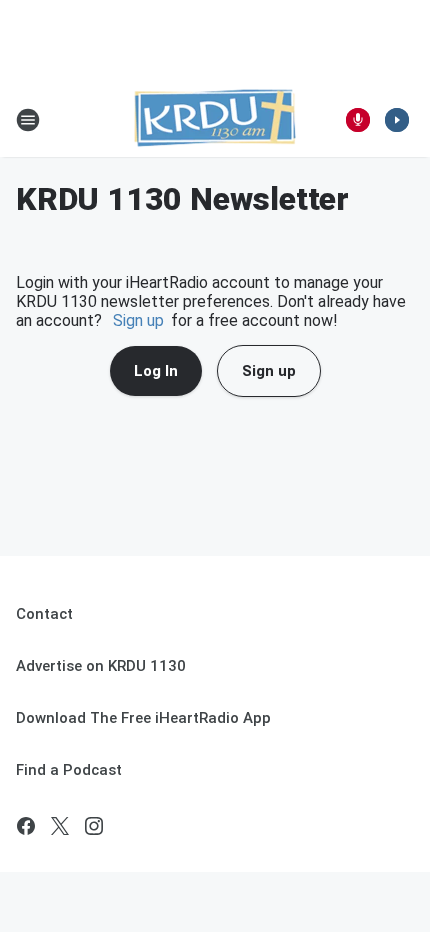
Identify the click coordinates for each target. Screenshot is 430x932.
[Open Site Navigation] (28, 120)
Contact (44, 614)
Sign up (138, 320)
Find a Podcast (69, 770)
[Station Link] (215, 120)
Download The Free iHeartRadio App (143, 718)
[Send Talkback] (358, 120)
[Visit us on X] (60, 826)
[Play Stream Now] (397, 120)
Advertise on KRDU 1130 (101, 666)
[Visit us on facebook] (26, 826)
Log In (156, 371)
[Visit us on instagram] (94, 826)
